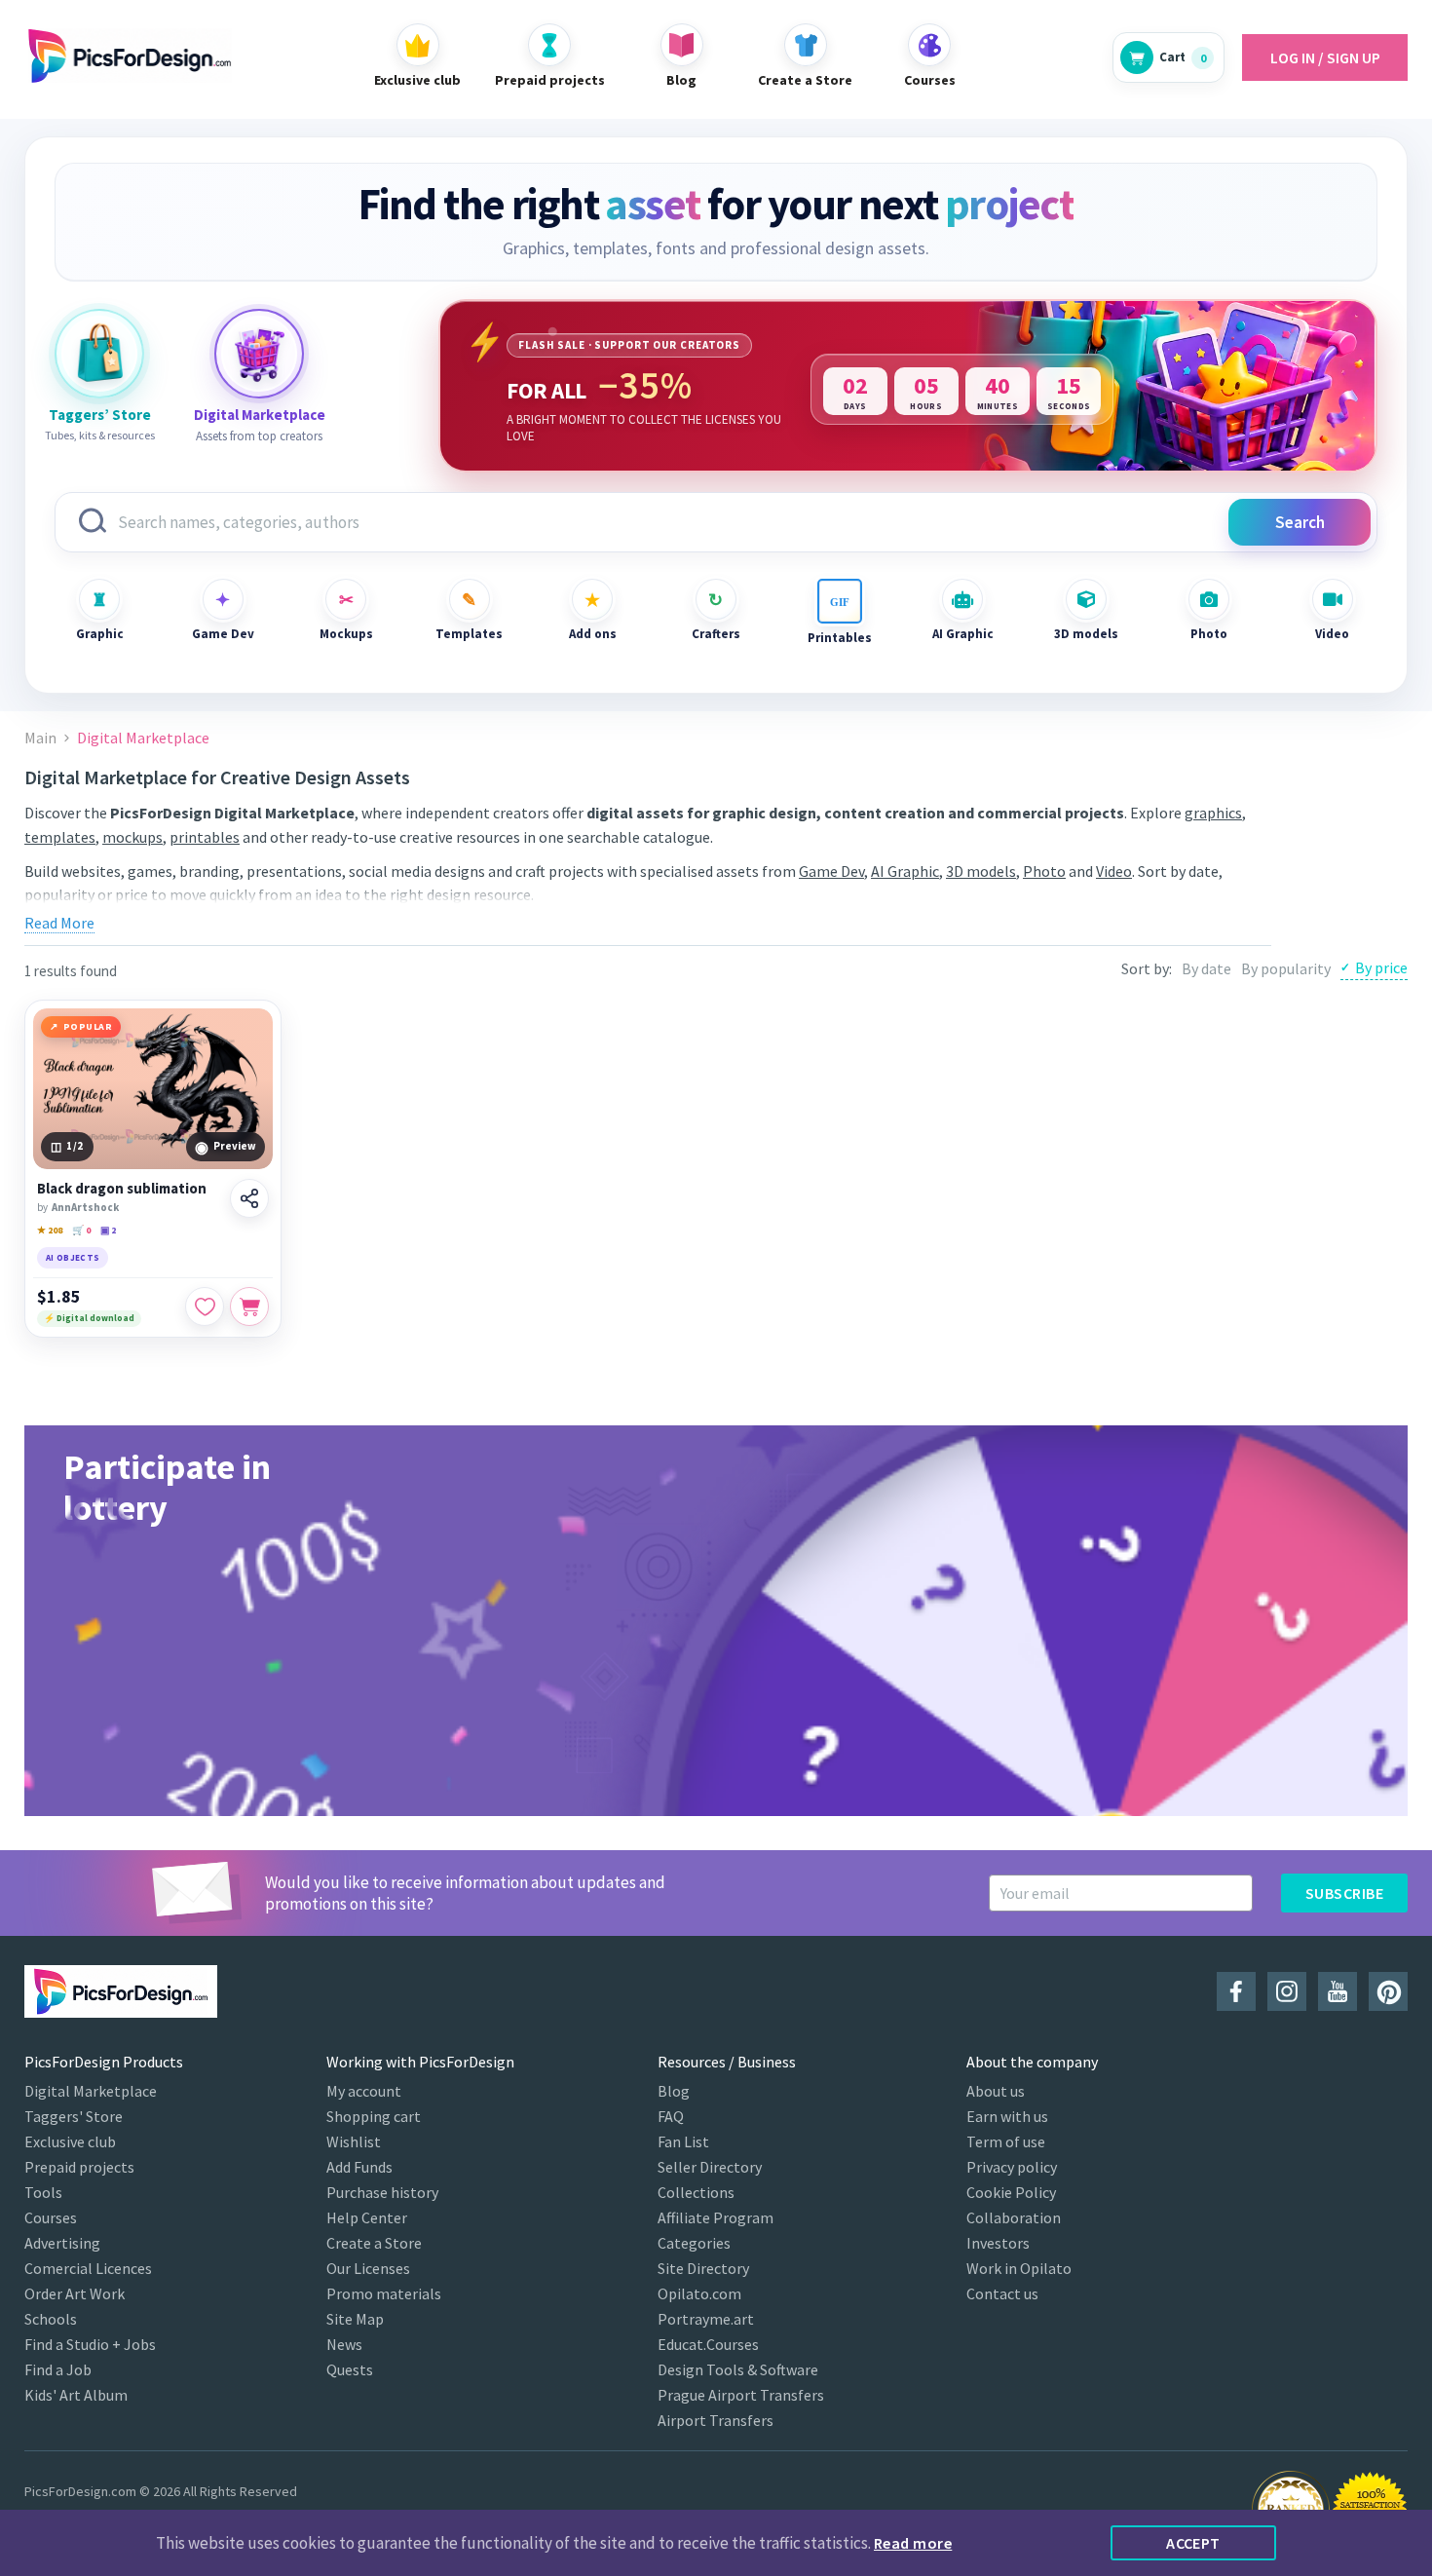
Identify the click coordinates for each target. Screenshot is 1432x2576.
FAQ (671, 2116)
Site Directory (703, 2268)
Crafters (716, 634)
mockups (132, 837)
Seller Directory (710, 2167)
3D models (1086, 634)
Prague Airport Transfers (741, 2395)
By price (1381, 967)
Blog (674, 2091)
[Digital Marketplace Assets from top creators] (259, 354)
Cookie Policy (1011, 2192)
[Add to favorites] (205, 1307)
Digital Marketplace (91, 2091)
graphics (1213, 813)
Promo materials (384, 2293)
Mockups (346, 634)
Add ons (593, 634)
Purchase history (382, 2192)
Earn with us (1007, 2116)
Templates (469, 634)
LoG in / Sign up (1325, 57)
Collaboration (1014, 2217)
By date (1206, 968)
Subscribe (1344, 1893)
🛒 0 (81, 1230)
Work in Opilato (1019, 2268)
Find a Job (58, 2369)
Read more (913, 2543)
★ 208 (50, 1230)
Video (1332, 634)
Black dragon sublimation (122, 1189)
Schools (51, 2319)
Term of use (1006, 2141)
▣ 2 (108, 1230)
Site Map (355, 2319)
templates (60, 837)
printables (205, 837)
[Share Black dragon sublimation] (249, 1198)
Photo (1209, 634)
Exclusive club (70, 2141)
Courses (51, 2217)
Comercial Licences (88, 2268)
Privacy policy (1012, 2167)
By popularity (1286, 968)
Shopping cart (374, 2116)
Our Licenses (368, 2268)
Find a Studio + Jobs (90, 2344)
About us (996, 2091)
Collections (696, 2192)
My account (364, 2091)
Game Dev (223, 634)
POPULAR (88, 1026)
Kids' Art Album (76, 2395)
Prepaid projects (79, 2167)
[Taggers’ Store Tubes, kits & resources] (99, 354)
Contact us (1002, 2293)
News (344, 2344)
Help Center (367, 2217)
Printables (840, 638)
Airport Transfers (716, 2420)
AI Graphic (963, 634)
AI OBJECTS (73, 1257)
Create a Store (374, 2243)
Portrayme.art (706, 2319)
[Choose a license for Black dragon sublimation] (249, 1307)
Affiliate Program (716, 2217)
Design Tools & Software (738, 2369)
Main (40, 738)
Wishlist (354, 2141)
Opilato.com (699, 2293)
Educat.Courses (708, 2344)
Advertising (62, 2243)
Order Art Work (75, 2293)
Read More (59, 923)
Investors (998, 2243)
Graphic (100, 634)
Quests (350, 2369)
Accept (1193, 2543)
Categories (694, 2243)
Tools (43, 2192)
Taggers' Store (74, 2116)
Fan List (683, 2141)
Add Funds (359, 2167)
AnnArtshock (85, 1207)
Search (1300, 522)
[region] (908, 386)
